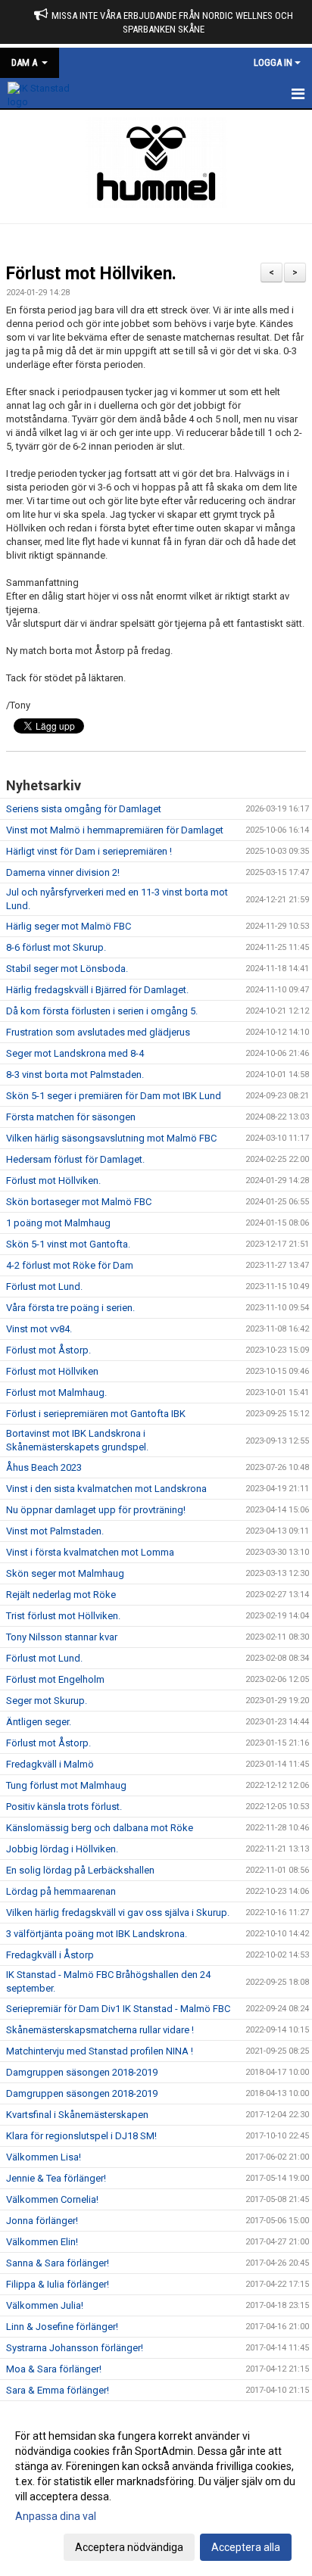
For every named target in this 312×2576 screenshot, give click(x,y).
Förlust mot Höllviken (52, 1371)
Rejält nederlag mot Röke (61, 1595)
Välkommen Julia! (45, 2305)
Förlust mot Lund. (44, 1286)
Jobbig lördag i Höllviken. (62, 1849)
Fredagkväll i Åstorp (50, 1955)
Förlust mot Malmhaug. (56, 1392)
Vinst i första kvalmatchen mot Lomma (90, 1552)
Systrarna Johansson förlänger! (75, 2348)
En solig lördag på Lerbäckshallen (80, 1870)
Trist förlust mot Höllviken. (63, 1616)
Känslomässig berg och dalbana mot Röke (100, 1828)
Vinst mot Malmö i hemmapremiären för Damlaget (115, 830)
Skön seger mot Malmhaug (65, 1573)
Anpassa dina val (56, 2516)
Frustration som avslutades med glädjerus (98, 1032)
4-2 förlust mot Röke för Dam (70, 1265)
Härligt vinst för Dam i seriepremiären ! (89, 851)
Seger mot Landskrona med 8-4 (75, 1053)
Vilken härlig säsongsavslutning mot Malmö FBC (111, 1138)
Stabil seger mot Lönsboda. (67, 969)
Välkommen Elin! (42, 2242)
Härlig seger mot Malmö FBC (69, 926)
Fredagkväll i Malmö (50, 1764)
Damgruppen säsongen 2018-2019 (82, 2072)
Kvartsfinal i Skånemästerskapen (77, 2115)
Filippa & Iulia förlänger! (58, 2284)
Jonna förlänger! (42, 2221)
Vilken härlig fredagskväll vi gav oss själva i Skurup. (118, 1913)
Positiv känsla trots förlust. (64, 1807)
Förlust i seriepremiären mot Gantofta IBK (96, 1414)
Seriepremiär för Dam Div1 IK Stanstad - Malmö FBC (118, 2009)
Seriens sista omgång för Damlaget (84, 809)
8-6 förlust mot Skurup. (56, 947)
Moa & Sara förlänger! (54, 2369)
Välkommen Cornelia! (52, 2199)
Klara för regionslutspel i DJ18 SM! (81, 2136)
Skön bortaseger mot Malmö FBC (79, 1202)
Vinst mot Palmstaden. (55, 1531)
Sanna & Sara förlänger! (58, 2263)
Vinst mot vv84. (39, 1329)
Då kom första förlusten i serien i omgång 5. (102, 1011)
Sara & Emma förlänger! (58, 2390)
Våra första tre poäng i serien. (70, 1308)
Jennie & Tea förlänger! (56, 2178)
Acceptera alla (246, 2547)
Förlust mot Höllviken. (94, 274)
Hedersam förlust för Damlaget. (75, 1159)
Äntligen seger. (39, 1722)
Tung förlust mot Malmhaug (66, 1785)
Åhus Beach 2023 (44, 1467)
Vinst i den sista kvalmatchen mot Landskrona (106, 1489)
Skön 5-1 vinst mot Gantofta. (68, 1244)
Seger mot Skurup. (47, 1701)
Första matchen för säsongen (71, 1117)
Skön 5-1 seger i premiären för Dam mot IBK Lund (114, 1096)
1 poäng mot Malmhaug (58, 1223)
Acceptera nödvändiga (129, 2547)
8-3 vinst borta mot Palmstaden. (75, 1075)
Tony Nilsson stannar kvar (62, 1637)
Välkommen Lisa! (44, 2157)
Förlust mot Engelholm (55, 1679)
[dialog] (156, 2491)
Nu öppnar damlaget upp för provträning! (96, 1510)
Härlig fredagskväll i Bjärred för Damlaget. (97, 990)
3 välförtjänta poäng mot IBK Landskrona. (97, 1934)
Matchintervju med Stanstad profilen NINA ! (100, 2051)
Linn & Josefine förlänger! (62, 2327)
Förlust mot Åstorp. (48, 1350)
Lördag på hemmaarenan (61, 1891)
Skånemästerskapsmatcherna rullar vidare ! (100, 2030)
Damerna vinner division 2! (63, 872)
